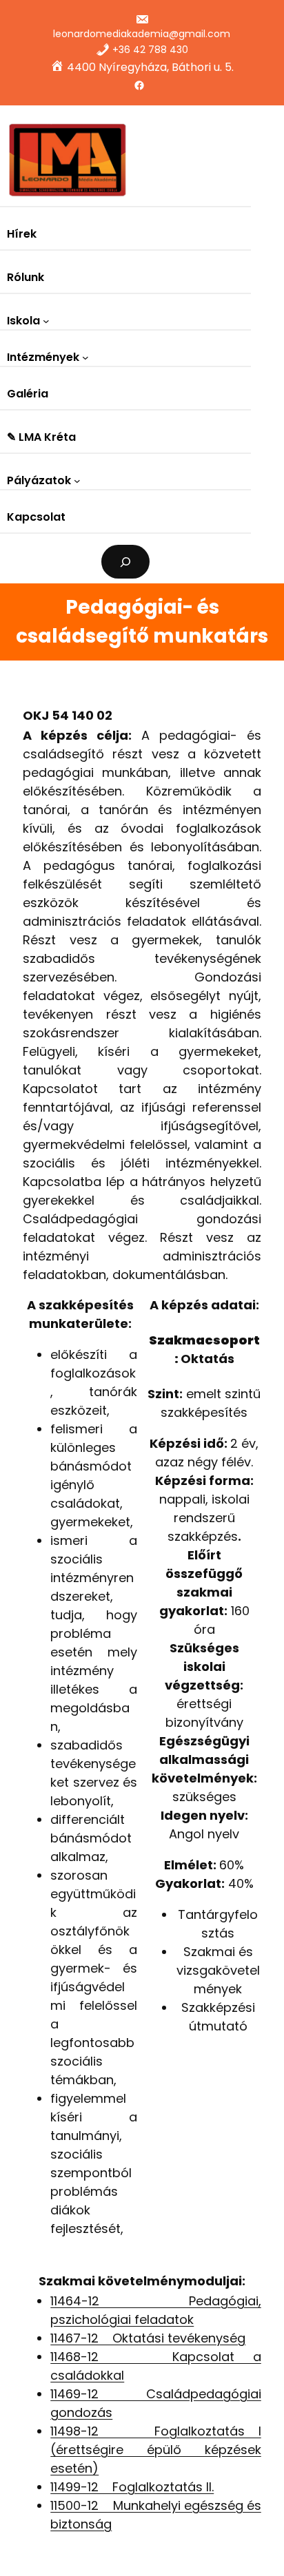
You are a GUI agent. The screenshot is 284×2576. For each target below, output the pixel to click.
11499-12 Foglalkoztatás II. (132, 2487)
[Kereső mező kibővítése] (126, 562)
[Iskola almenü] (46, 321)
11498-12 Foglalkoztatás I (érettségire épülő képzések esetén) (156, 2450)
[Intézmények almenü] (85, 357)
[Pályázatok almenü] (77, 481)
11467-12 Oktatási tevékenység (148, 2338)
